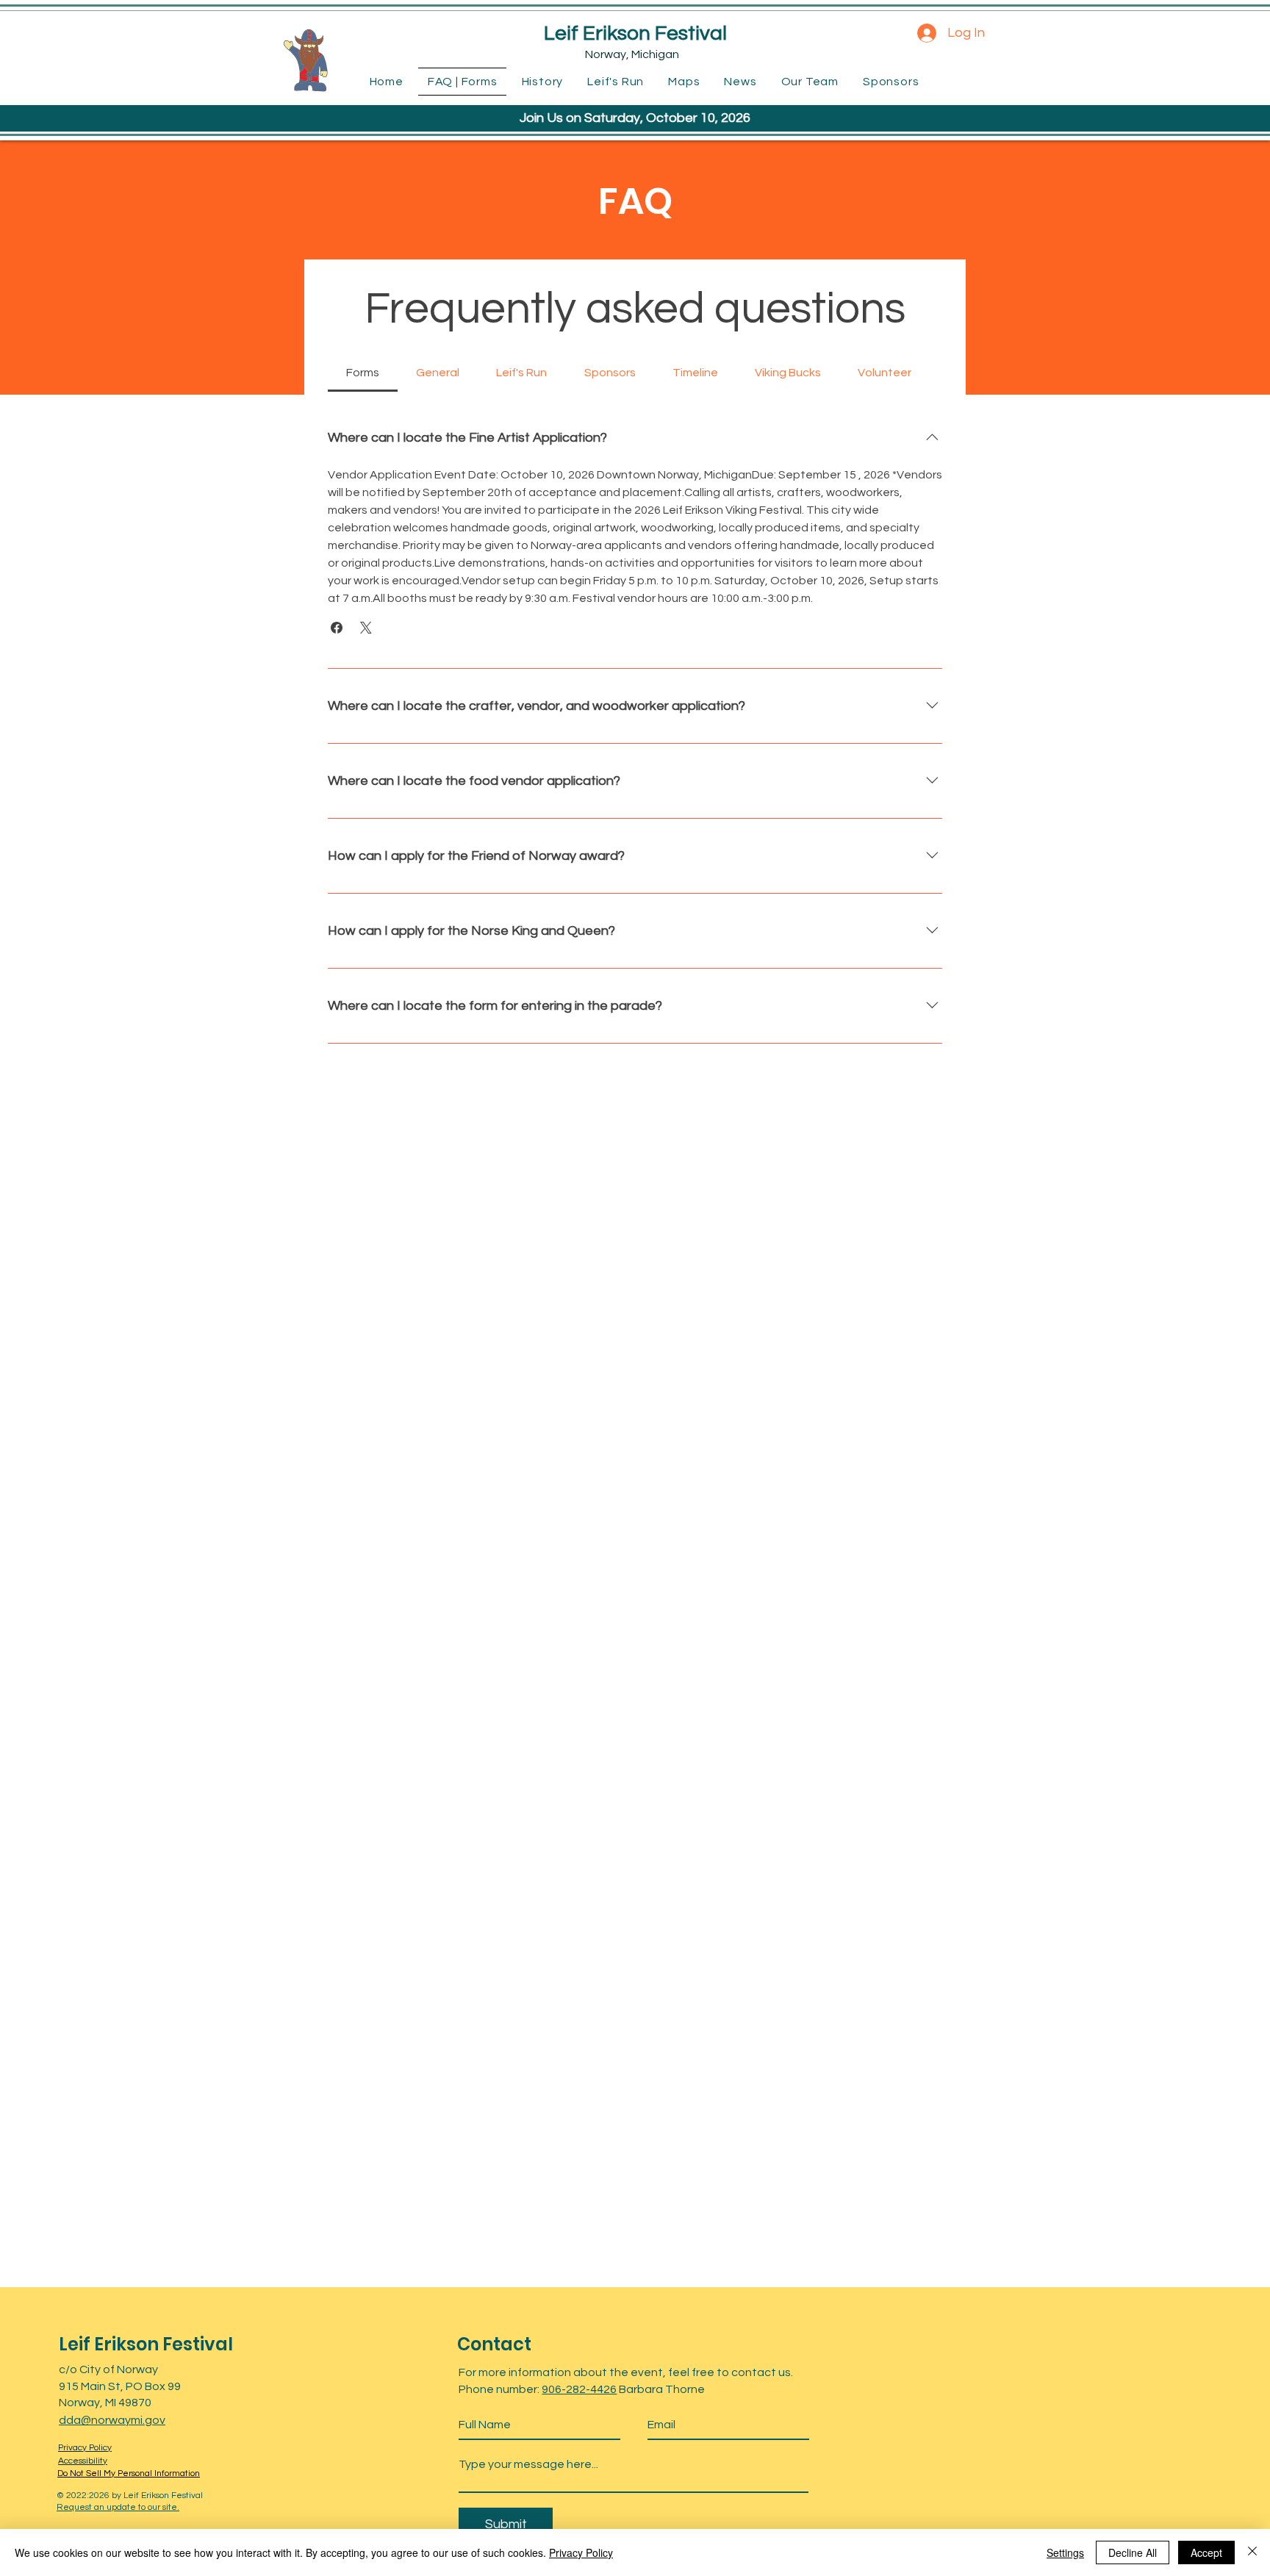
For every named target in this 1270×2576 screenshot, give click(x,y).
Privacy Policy (581, 2552)
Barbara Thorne (661, 2389)
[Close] (1252, 2552)
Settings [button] (1065, 2552)
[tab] (363, 373)
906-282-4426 (579, 2389)
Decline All (1133, 2552)
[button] (337, 628)
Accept (1206, 2552)
